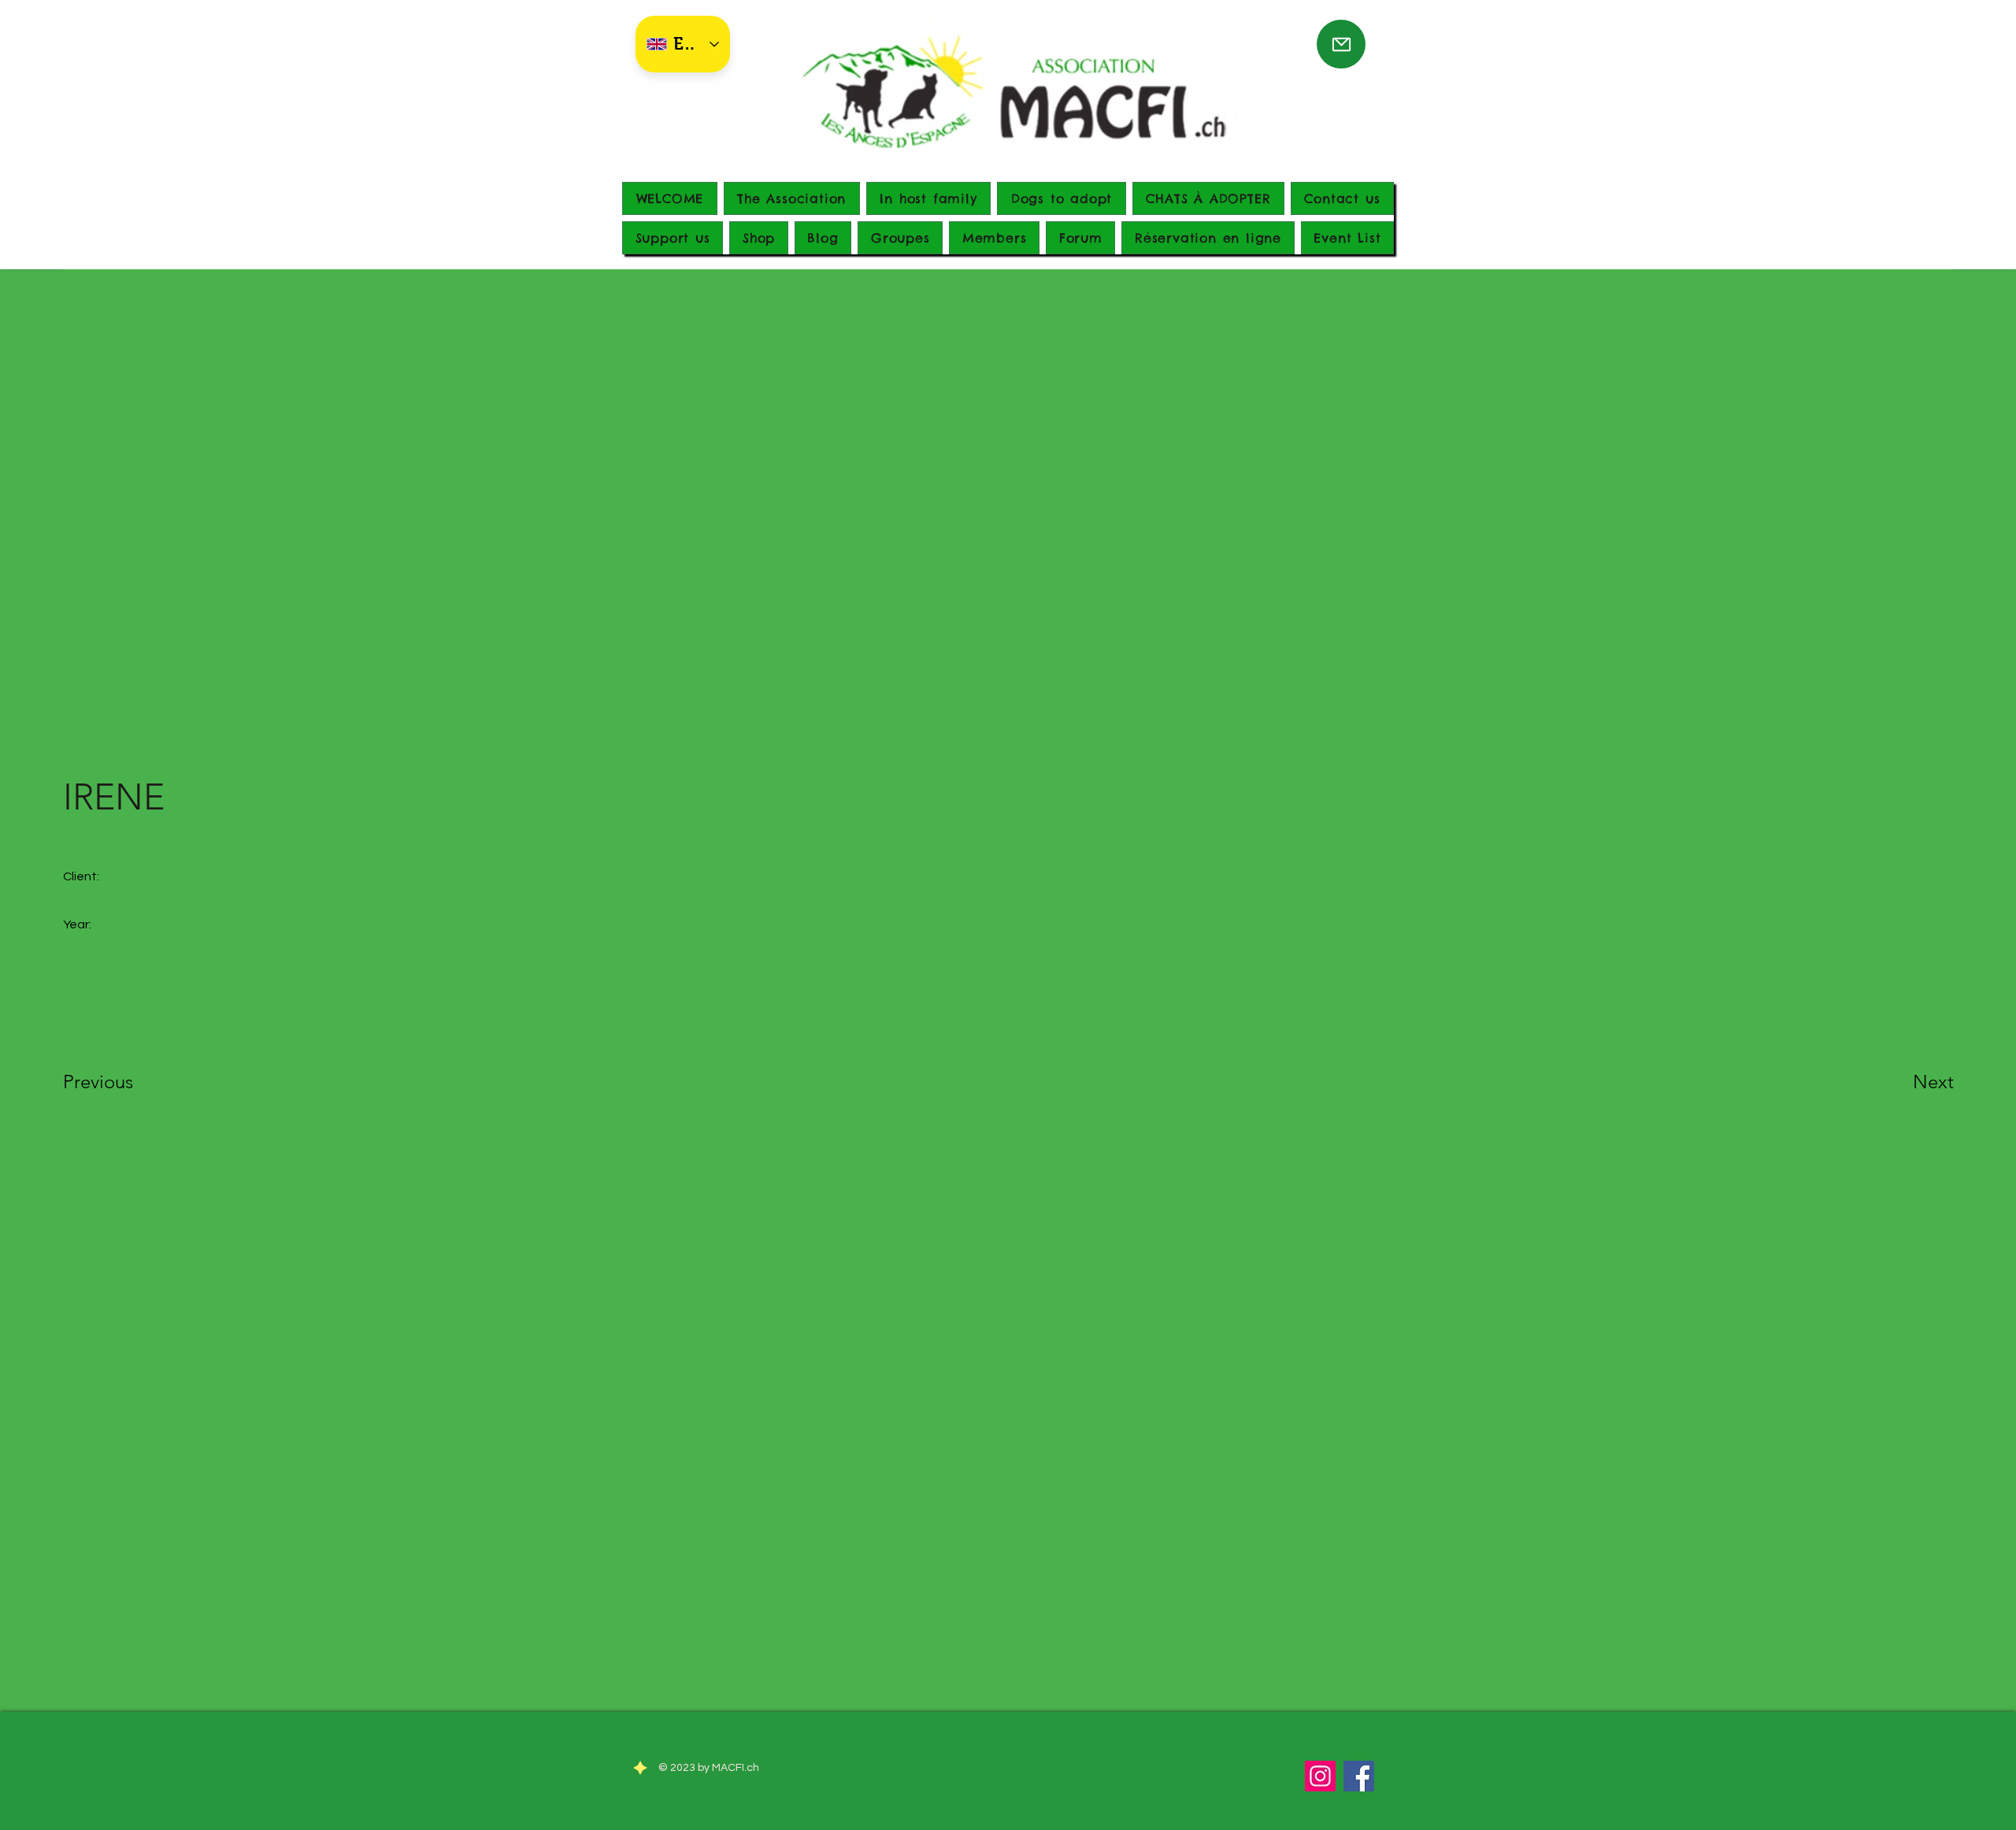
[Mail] (1341, 44)
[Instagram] (1320, 1776)
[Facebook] (1359, 1776)
